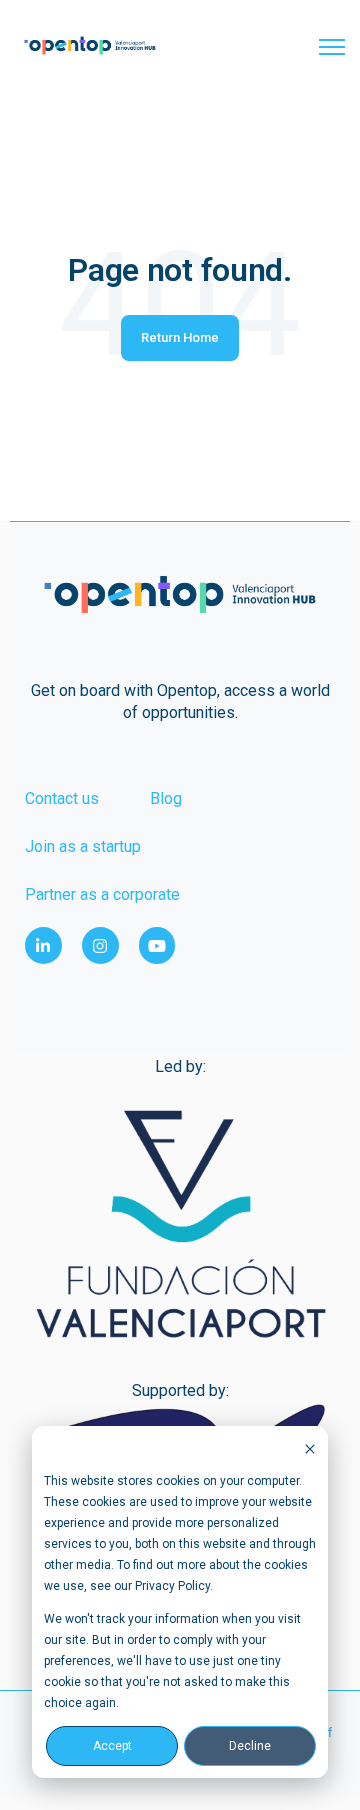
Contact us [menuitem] (62, 798)
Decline (250, 1746)
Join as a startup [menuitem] (83, 846)
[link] (90, 44)
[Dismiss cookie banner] (310, 1448)
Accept (112, 1746)
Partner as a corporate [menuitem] (102, 894)
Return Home (180, 337)
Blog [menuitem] (166, 798)
